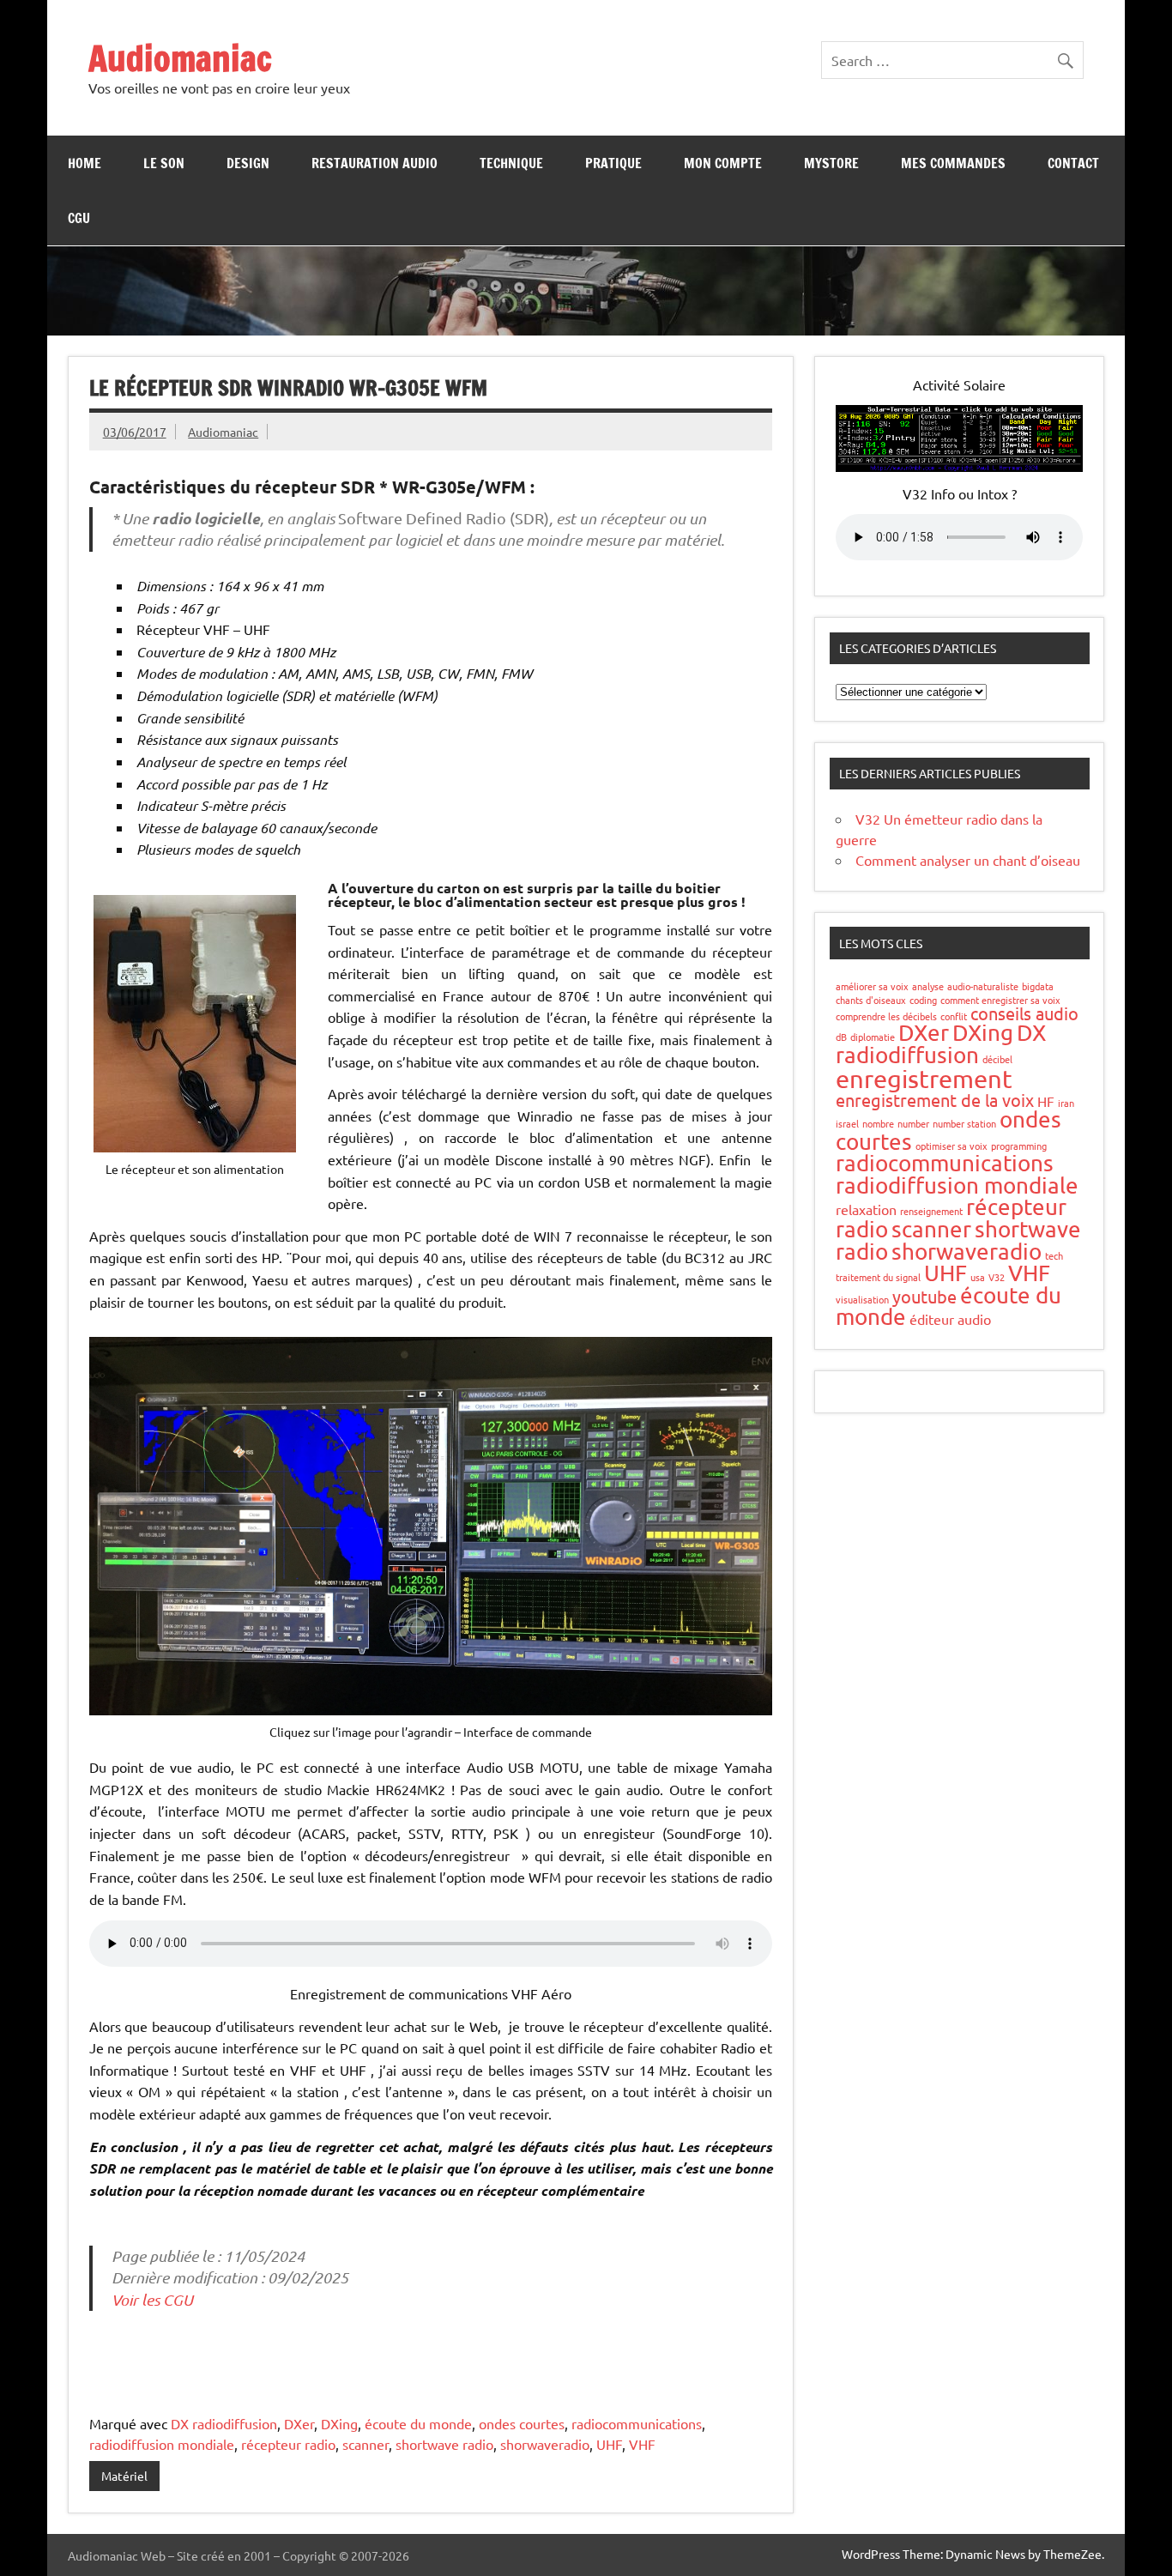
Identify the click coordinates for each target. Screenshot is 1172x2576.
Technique (511, 163)
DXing (339, 2423)
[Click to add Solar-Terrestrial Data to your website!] (959, 466)
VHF (642, 2444)
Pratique (613, 163)
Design (248, 163)
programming (1019, 1146)
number (913, 1123)
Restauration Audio (375, 163)
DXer (299, 2423)
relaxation (866, 1209)
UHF (609, 2444)
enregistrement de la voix (935, 1100)
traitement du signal (878, 1277)
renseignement (931, 1211)
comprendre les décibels (886, 1016)
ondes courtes (522, 2423)
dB (841, 1037)
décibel (997, 1059)
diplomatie (873, 1037)
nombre (878, 1123)
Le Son (164, 163)
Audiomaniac (180, 58)
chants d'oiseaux (871, 1000)
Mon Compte (723, 163)
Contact (1073, 163)
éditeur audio (950, 1319)
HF (1046, 1101)
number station (964, 1123)
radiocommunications (637, 2423)
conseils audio (1024, 1013)
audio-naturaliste (983, 986)
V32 (997, 1277)
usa (978, 1277)
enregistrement (924, 1079)
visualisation (862, 1299)
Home (85, 163)
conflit (954, 1016)
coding (923, 1000)
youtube (924, 1296)
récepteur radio (288, 2444)
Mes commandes (953, 163)
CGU (79, 218)
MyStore (831, 163)
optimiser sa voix (951, 1146)
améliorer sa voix (872, 986)
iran (1066, 1103)
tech (1054, 1255)
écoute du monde (418, 2423)
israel (847, 1123)
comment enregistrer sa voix (1000, 1000)
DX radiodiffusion (224, 2423)
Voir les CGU (152, 2300)
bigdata (1038, 986)
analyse (928, 986)
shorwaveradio (545, 2444)
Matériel (124, 2476)
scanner (365, 2444)
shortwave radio (444, 2444)
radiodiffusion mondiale (162, 2444)
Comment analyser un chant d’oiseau (968, 860)
